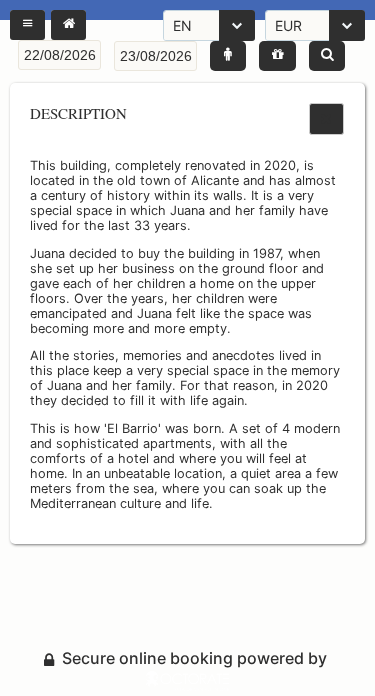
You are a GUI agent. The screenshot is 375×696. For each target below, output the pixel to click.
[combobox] (209, 25)
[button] (27, 25)
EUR (288, 25)
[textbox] (59, 55)
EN (182, 25)
